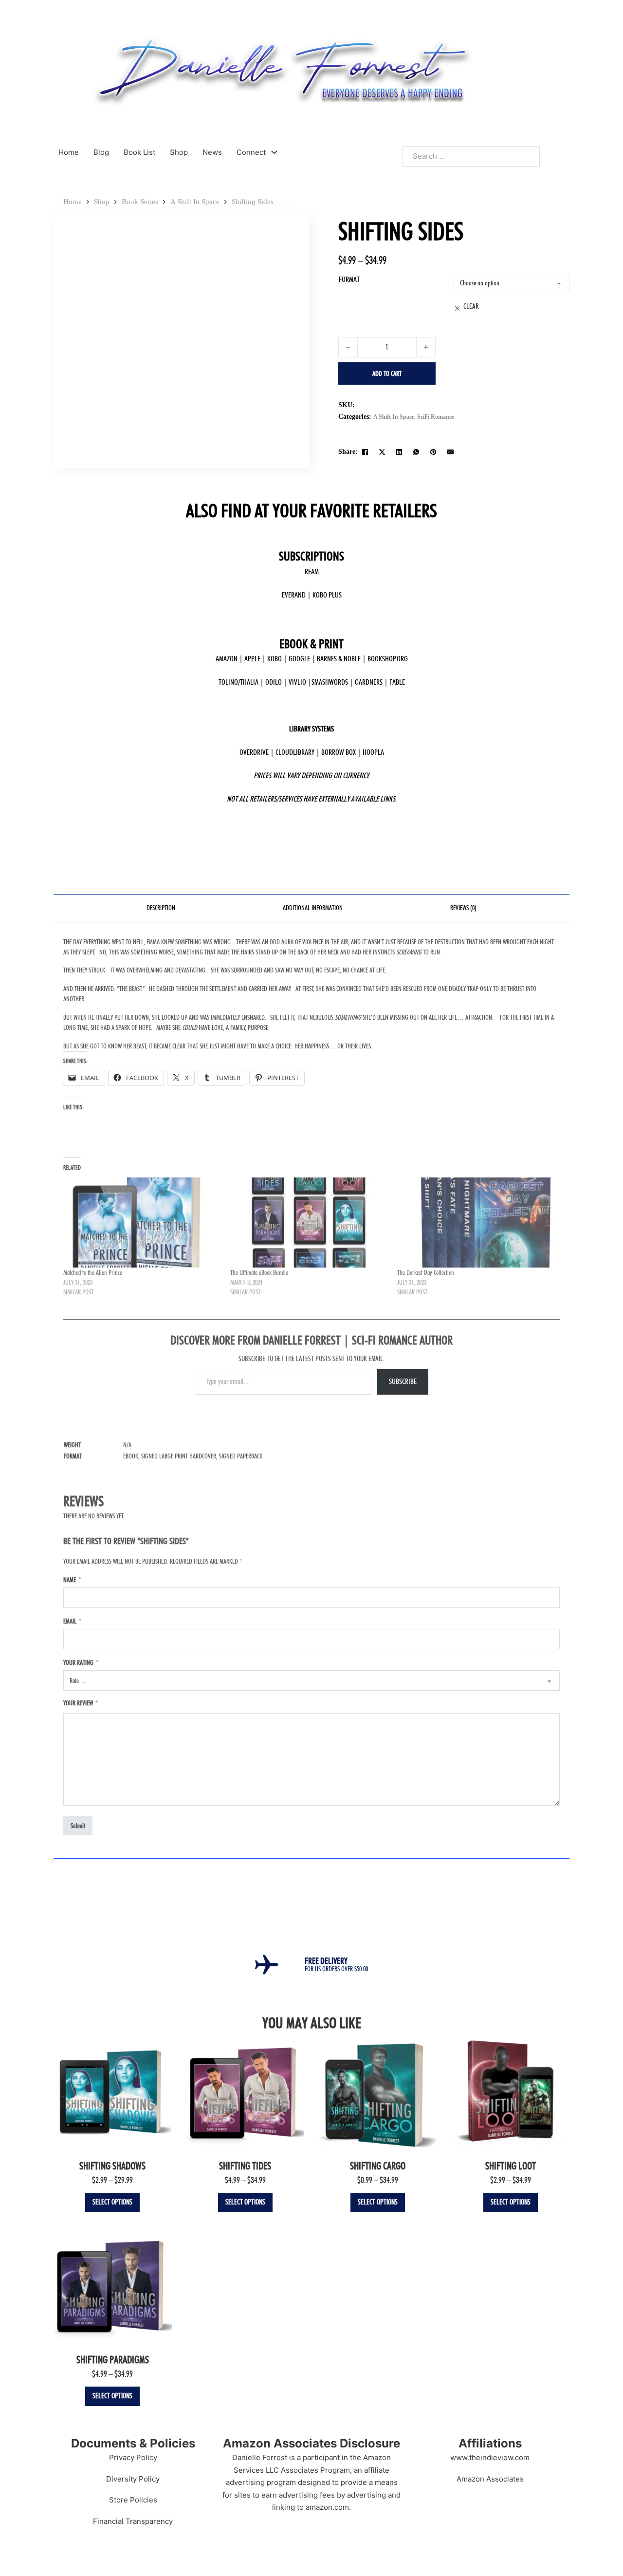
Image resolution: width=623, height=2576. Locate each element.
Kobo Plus (327, 595)
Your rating (81, 1662)
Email (72, 1621)
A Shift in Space (195, 202)
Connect (251, 152)
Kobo (275, 659)
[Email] (450, 452)
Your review (81, 1703)
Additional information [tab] (313, 908)
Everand (294, 595)
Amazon (227, 659)
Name (72, 1580)
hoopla (373, 752)
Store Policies (133, 2500)
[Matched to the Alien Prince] (142, 1223)
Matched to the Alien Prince (93, 1272)
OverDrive (254, 752)
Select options (112, 2202)
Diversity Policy (133, 2479)
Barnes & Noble (339, 659)
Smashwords (330, 682)
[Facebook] (365, 452)
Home (69, 152)
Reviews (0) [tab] (463, 908)
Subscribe (403, 1381)
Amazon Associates (490, 2479)
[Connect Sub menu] (274, 152)
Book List (139, 152)
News (212, 152)
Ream (312, 571)
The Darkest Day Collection (426, 1272)
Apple (252, 659)
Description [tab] (161, 908)
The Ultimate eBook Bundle (259, 1272)
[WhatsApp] (416, 452)
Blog (101, 152)
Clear (471, 306)
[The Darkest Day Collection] (476, 1223)
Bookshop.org (388, 659)
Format (349, 279)
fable (397, 682)
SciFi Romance (436, 417)
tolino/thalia (238, 682)
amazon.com (327, 2507)
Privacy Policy (133, 2457)
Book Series (140, 202)
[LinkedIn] (399, 452)
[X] (382, 452)
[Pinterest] (433, 452)
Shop (179, 152)
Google (299, 659)
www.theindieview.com (490, 2457)
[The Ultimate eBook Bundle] (309, 1223)
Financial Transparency (133, 2521)
